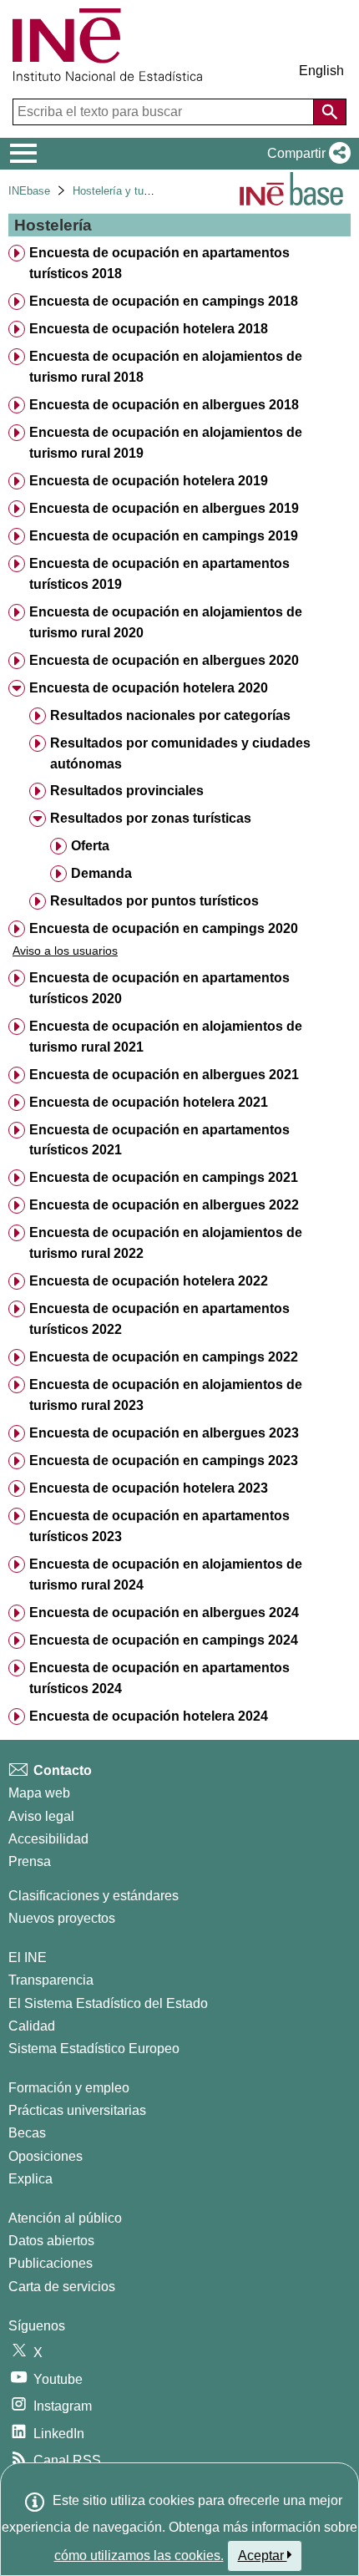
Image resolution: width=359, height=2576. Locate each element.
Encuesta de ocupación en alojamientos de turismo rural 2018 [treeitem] (166, 367)
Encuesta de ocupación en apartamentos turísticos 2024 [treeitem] (159, 1678)
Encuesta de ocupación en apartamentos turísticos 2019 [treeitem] (159, 574)
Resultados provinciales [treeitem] (127, 791)
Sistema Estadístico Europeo (94, 2049)
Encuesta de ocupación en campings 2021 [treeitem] (164, 1177)
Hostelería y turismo (121, 191)
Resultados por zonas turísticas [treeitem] (151, 818)
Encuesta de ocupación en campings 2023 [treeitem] (164, 1460)
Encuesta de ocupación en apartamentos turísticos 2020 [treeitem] (159, 988)
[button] (306, 154)
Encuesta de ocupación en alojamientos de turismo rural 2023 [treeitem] (166, 1395)
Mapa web (39, 1793)
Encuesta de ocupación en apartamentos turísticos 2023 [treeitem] (159, 1526)
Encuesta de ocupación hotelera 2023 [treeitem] (149, 1488)
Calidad (32, 2026)
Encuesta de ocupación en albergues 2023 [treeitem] (164, 1433)
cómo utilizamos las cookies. (139, 2556)
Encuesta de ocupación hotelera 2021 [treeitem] (149, 1102)
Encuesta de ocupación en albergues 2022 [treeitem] (164, 1205)
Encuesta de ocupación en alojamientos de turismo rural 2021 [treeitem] (166, 1037)
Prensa (30, 1861)
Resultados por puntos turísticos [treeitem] (154, 901)
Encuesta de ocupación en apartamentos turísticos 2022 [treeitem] (159, 1319)
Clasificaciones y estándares (94, 1896)
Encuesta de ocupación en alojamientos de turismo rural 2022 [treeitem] (166, 1243)
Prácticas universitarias (77, 2110)
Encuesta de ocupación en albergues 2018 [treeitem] (164, 405)
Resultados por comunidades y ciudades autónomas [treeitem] (180, 753)
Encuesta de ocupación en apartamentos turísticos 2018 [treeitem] (159, 263)
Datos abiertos (51, 2241)
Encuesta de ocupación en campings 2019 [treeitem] (164, 536)
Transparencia (51, 1980)
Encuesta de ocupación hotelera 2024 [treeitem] (149, 1716)
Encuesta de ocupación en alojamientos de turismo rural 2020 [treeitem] (166, 622)
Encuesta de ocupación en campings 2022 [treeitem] (164, 1357)
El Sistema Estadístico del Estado (108, 2003)
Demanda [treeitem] (101, 873)
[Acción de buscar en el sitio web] (330, 112)
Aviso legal (41, 1816)
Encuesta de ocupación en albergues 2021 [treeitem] (164, 1075)
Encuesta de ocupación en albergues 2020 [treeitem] (164, 660)
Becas (27, 2133)
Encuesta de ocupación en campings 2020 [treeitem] (164, 928)
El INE (28, 1957)
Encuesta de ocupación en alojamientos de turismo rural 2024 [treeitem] (166, 1575)
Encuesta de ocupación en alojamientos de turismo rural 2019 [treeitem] (166, 443)
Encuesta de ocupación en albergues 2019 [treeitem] (164, 508)
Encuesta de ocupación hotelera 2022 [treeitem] (149, 1281)
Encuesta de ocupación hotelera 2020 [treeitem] (149, 688)
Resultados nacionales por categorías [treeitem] (170, 715)
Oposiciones (46, 2156)
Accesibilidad (48, 1839)
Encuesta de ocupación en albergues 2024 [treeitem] (164, 1613)
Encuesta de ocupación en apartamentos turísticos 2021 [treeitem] (159, 1140)
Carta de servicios (62, 2287)
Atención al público (65, 2218)
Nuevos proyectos (62, 1918)
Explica (30, 2179)
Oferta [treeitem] (90, 846)
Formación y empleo (69, 2088)
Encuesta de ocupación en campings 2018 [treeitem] (164, 301)
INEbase (29, 191)
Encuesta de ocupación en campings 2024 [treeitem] (164, 1640)
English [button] (321, 71)
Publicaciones (51, 2263)
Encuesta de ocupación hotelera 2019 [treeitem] (149, 481)
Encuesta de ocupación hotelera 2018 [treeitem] (149, 329)
